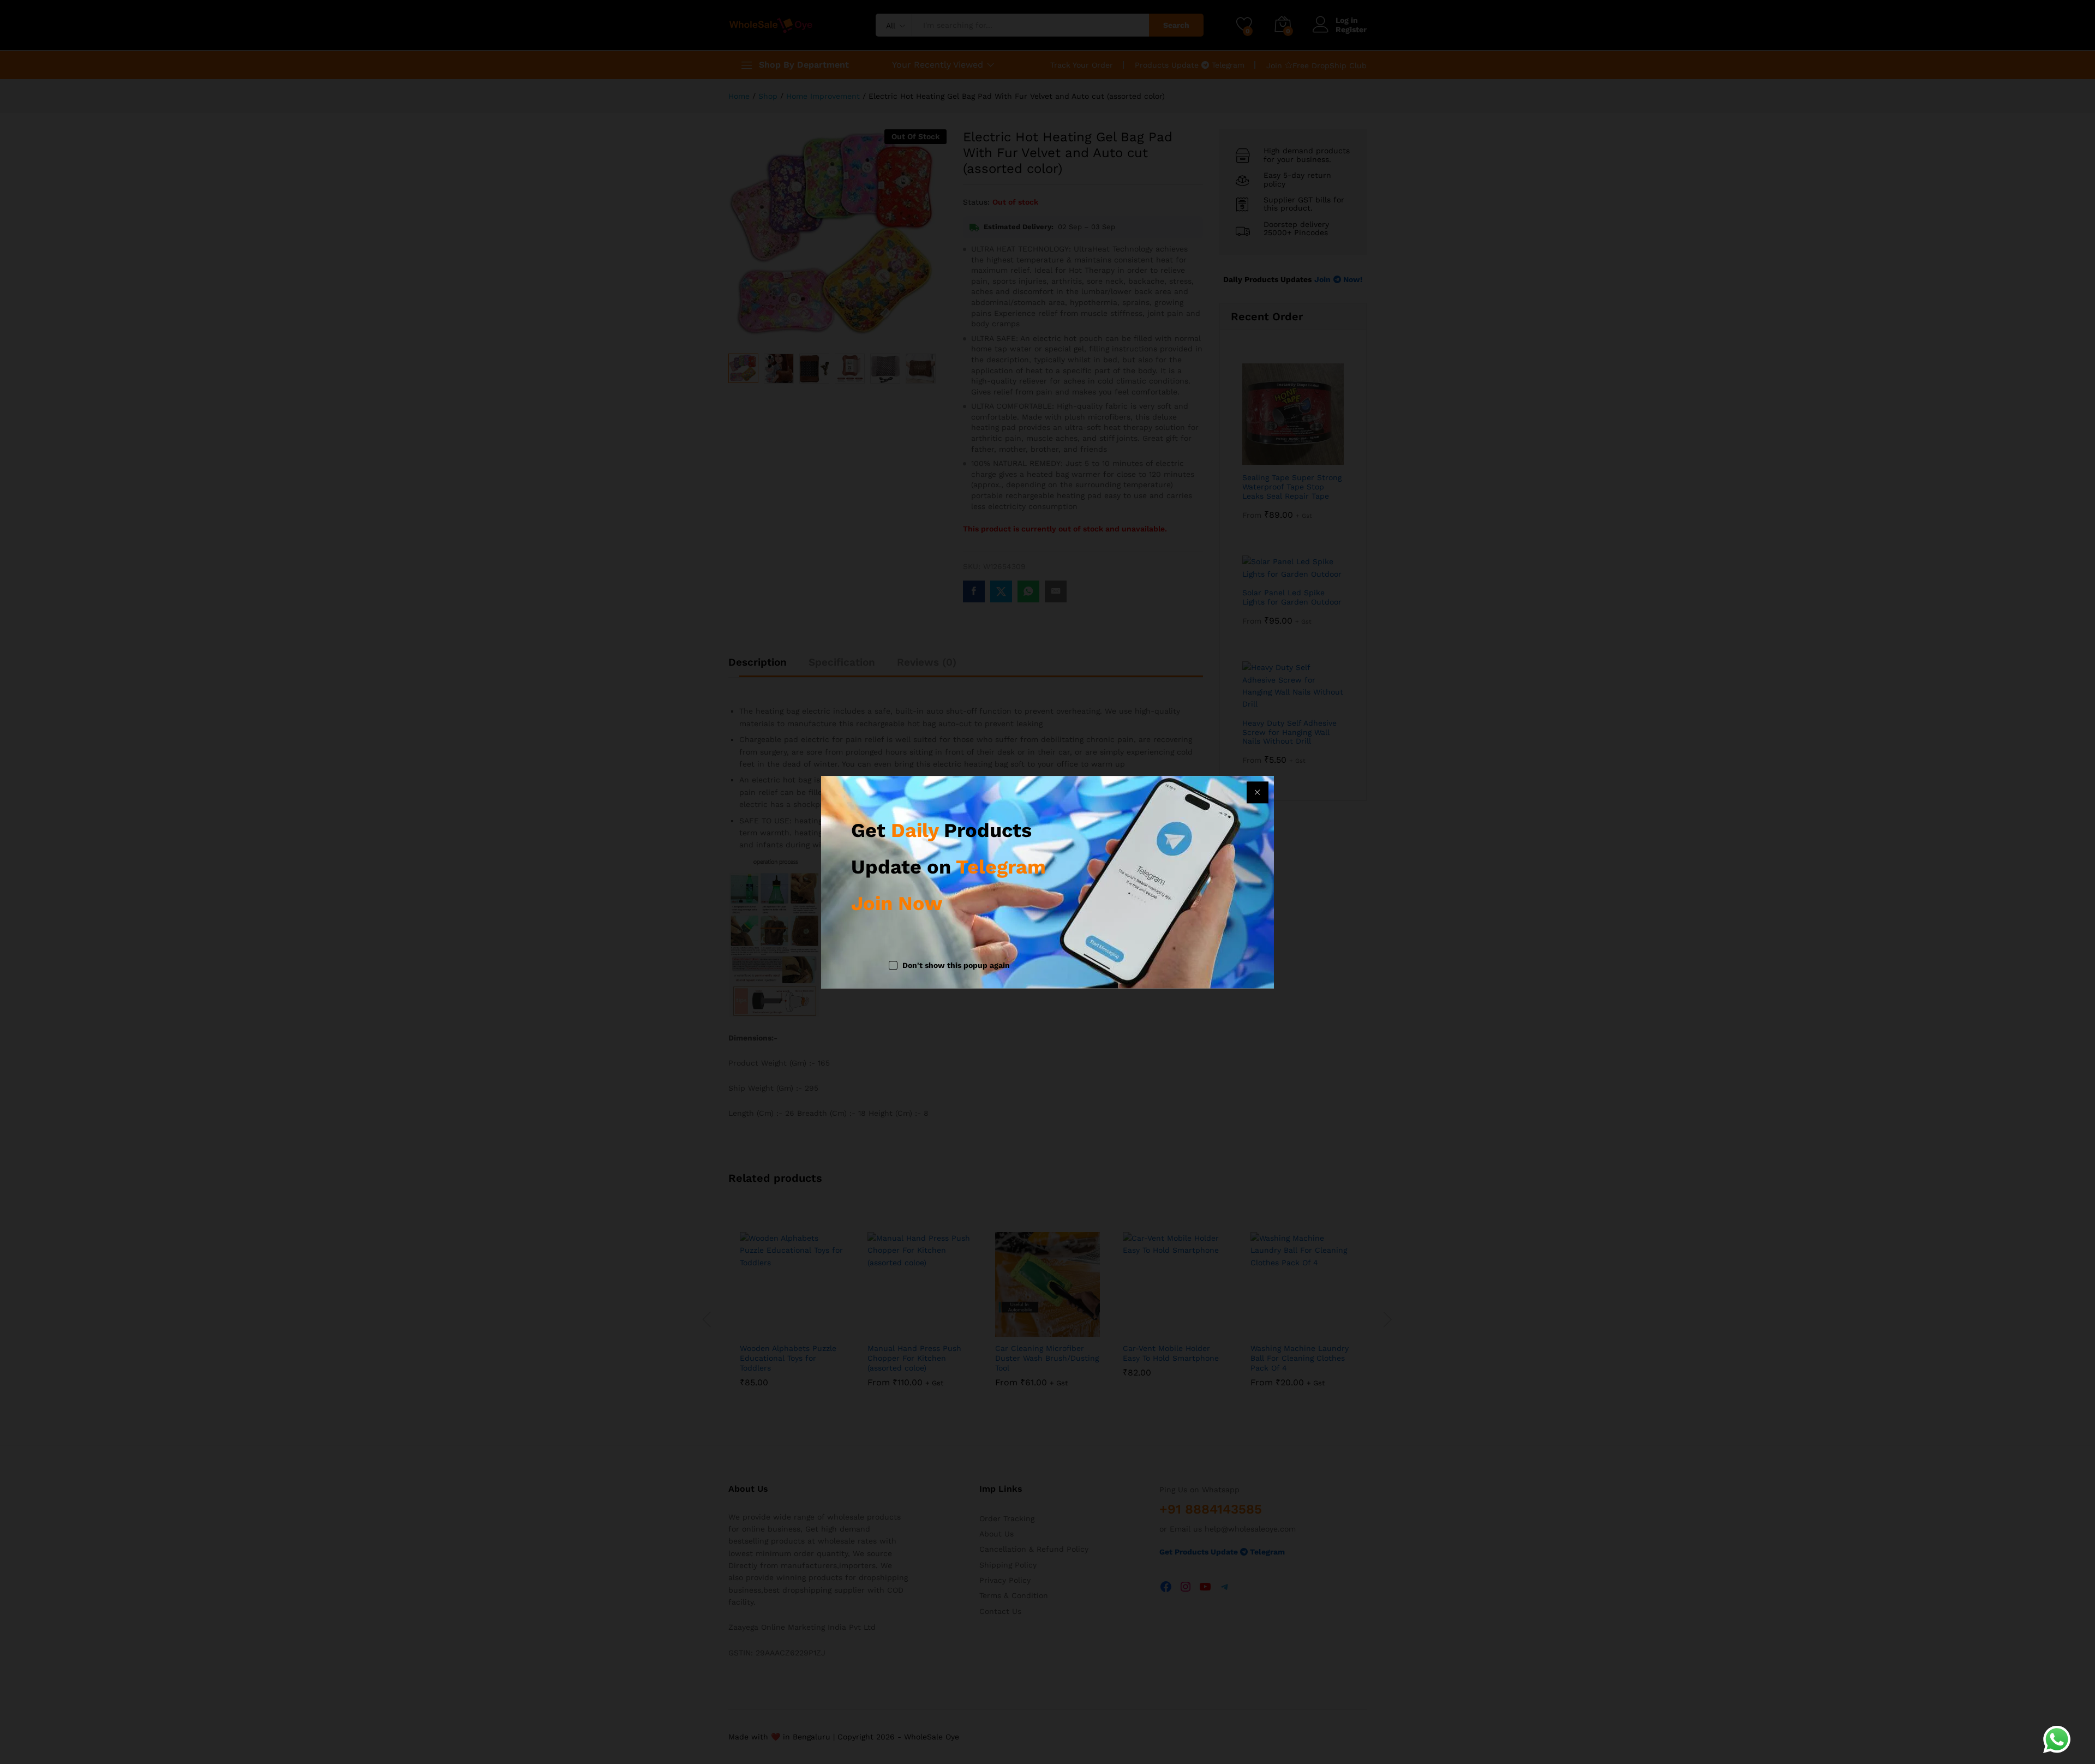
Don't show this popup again (956, 966)
